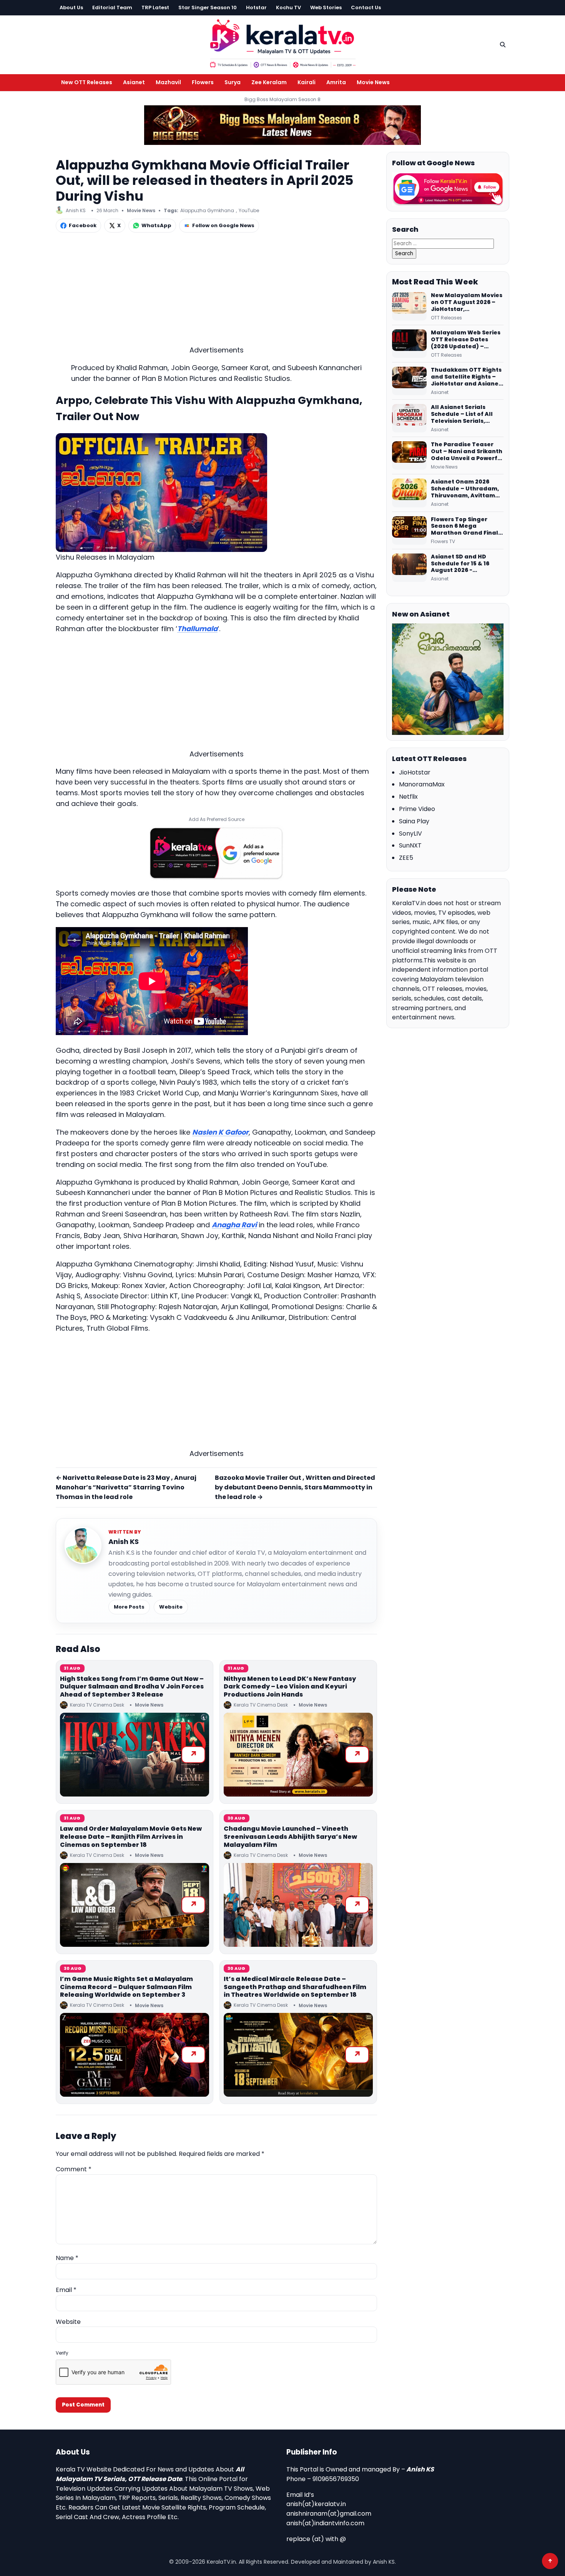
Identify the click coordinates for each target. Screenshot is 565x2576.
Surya (233, 82)
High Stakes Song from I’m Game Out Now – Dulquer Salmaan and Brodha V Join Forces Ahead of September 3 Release (132, 1687)
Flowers (203, 82)
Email (66, 2290)
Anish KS (124, 1541)
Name (67, 2258)
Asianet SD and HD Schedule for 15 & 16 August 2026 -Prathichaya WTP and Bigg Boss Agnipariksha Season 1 (466, 564)
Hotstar (256, 7)
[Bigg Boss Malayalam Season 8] (282, 125)
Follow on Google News (223, 225)
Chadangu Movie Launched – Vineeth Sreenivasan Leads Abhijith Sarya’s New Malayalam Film (290, 1837)
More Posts (129, 1607)
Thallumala (197, 629)
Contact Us (366, 7)
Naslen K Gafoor (220, 1132)
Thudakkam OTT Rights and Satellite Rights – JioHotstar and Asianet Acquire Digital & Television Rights (466, 377)
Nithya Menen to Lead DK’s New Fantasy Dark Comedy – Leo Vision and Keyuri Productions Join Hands (290, 1687)
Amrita (336, 82)
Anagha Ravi (234, 1225)
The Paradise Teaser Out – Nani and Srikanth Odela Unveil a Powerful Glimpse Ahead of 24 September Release (467, 452)
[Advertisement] (216, 291)
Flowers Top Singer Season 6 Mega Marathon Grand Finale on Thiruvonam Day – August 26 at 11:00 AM (466, 527)
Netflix (408, 797)
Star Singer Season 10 (208, 7)
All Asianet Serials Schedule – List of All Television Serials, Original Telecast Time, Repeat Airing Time (466, 414)
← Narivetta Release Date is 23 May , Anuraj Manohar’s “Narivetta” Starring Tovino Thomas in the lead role (126, 1487)
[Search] (503, 45)
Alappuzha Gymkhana (207, 210)
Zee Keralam (269, 82)
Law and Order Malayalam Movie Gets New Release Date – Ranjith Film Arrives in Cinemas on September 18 (131, 1837)
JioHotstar (415, 772)
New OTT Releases (87, 82)
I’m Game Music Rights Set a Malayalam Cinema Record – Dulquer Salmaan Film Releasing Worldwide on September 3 (126, 1987)
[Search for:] (443, 243)
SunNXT (410, 845)
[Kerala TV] (282, 43)
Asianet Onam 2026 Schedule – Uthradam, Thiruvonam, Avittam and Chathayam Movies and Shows (467, 489)
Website (171, 1607)
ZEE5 (406, 858)
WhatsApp (156, 225)
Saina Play (414, 821)
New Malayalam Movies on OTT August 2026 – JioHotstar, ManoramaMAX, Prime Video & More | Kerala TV (467, 302)
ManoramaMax (422, 784)
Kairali (307, 82)
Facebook (83, 225)
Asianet (134, 82)
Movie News (373, 82)
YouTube (249, 210)
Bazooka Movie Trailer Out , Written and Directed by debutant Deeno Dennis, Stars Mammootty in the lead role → (295, 1487)
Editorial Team (112, 7)
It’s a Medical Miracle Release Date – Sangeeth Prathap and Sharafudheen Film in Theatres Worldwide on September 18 (295, 1987)
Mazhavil (168, 82)
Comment (74, 2169)
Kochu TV (288, 7)
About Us (71, 7)
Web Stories (326, 7)
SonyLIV (410, 833)
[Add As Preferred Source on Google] (216, 853)
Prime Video (417, 809)
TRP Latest (155, 7)
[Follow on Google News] (448, 189)
